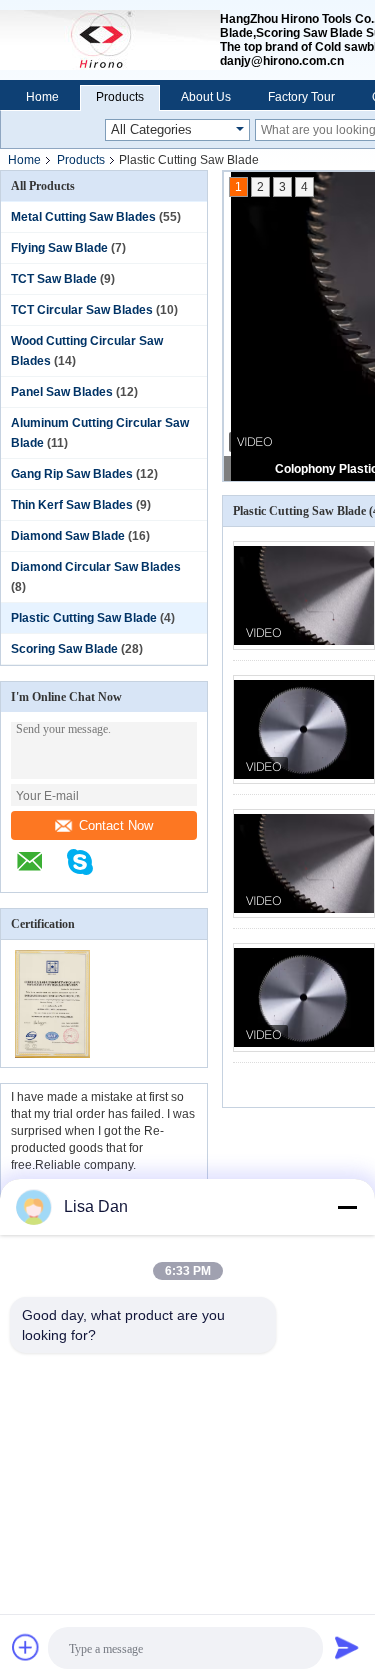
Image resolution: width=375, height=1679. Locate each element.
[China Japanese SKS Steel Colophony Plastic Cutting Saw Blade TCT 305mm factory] (304, 997)
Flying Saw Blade (59, 248)
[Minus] (347, 1207)
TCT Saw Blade (54, 279)
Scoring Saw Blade (64, 649)
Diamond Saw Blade (68, 536)
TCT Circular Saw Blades (82, 310)
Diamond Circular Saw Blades (96, 567)
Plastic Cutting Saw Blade (84, 618)
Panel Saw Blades (62, 392)
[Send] (347, 1647)
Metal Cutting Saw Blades (83, 217)
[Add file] (26, 1647)
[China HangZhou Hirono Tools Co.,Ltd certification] (52, 1054)
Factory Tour (301, 97)
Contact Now (116, 825)
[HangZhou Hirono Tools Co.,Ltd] (110, 40)
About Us (206, 97)
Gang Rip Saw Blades (72, 474)
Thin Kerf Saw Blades (72, 505)
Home (42, 97)
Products (120, 97)
